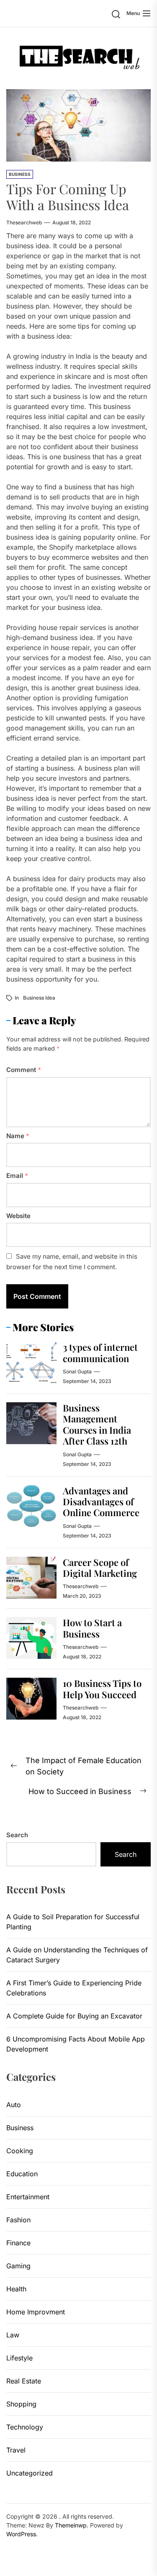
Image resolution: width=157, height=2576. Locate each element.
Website (18, 1216)
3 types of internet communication (100, 1352)
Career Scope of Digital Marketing (100, 1568)
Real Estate (24, 2381)
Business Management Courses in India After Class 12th (97, 1424)
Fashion (18, 2220)
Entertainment (28, 2197)
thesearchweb (24, 222)
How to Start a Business (92, 1628)
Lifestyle (19, 2358)
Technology (25, 2427)
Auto (14, 2105)
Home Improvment (36, 2312)
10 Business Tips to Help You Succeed (102, 1689)
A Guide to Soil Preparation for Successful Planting (73, 1922)
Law (13, 2335)
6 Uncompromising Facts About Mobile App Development (76, 2044)
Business (20, 174)
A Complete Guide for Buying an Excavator (74, 2016)
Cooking (20, 2151)
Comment (24, 1070)
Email (17, 1176)
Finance (18, 2243)
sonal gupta (77, 1372)
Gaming (18, 2266)
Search (17, 1835)
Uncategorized (30, 2473)
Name (18, 1136)
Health (16, 2289)
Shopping (21, 2404)
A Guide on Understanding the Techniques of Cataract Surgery (77, 1955)
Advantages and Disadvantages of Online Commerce (101, 1502)
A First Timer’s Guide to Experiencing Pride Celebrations (74, 1988)
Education (22, 2174)
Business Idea (39, 998)
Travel (16, 2450)
